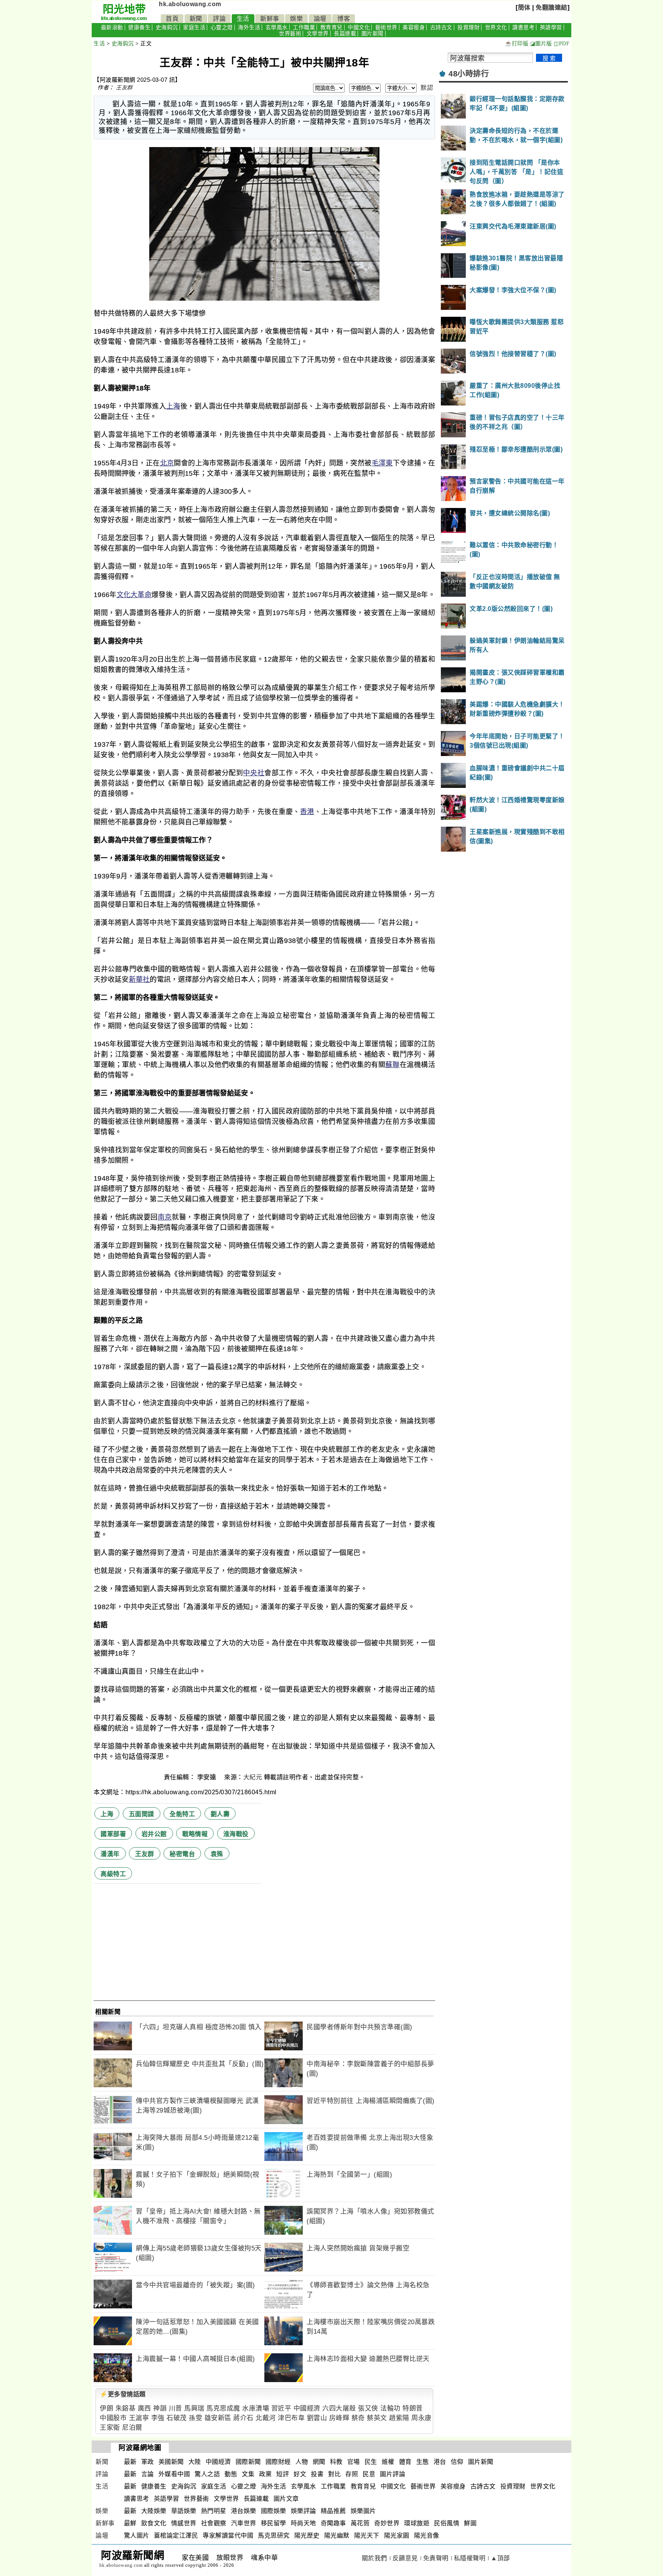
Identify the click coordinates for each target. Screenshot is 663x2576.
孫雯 (195, 2418)
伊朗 (106, 2408)
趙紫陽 (399, 2418)
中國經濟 (307, 2408)
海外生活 (249, 27)
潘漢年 (110, 1854)
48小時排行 (469, 74)
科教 (336, 2462)
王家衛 (110, 2428)
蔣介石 (243, 2418)
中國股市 (113, 2418)
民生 (371, 2462)
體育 (405, 2462)
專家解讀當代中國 (228, 2535)
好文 (300, 2474)
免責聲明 (436, 2558)
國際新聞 (248, 2462)
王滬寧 (139, 2418)
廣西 (144, 2408)
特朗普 (413, 2408)
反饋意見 (405, 2558)
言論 (148, 2474)
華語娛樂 (184, 2511)
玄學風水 (277, 27)
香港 (307, 812)
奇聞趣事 (333, 2523)
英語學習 (551, 27)
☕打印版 (517, 44)
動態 (231, 2474)
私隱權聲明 (470, 2558)
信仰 (457, 2462)
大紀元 (253, 1777)
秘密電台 (182, 1854)
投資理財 (468, 27)
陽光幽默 (337, 2535)
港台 (440, 2462)
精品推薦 (333, 2511)
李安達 (208, 1777)
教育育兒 (331, 27)
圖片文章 (286, 2499)
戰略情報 (195, 1834)
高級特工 (113, 1874)
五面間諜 (142, 1814)
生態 (423, 2462)
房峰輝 (339, 2418)
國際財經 (278, 2462)
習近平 (281, 2408)
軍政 (148, 2462)
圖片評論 (393, 2474)
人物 (302, 2462)
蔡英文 (377, 2418)
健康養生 (139, 27)
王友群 (124, 88)
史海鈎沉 (167, 27)
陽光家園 (397, 2535)
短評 (283, 2474)
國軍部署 (113, 1834)
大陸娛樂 (154, 2511)
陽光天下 (367, 2535)
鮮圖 (470, 2523)
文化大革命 (134, 595)
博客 (344, 19)
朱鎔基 (126, 2408)
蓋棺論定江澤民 (176, 2535)
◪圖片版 (541, 44)
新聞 (196, 19)
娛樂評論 (303, 2511)
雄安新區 (218, 2418)
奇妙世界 (387, 2523)
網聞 (319, 2462)
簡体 (524, 7)
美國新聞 (171, 2462)
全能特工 (182, 1814)
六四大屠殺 (339, 2408)
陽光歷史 (307, 2535)
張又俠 (368, 2408)
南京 (165, 1217)
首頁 (172, 19)
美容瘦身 (414, 27)
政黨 (265, 2474)
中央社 (254, 773)
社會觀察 (214, 2523)
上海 (173, 406)
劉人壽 (220, 1814)
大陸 (195, 2462)
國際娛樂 (274, 2511)
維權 (388, 2462)
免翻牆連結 (552, 7)
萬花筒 (360, 2523)
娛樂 (296, 19)
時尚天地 (303, 2523)
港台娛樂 (244, 2511)
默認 (427, 88)
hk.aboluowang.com (190, 4)
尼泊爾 (132, 2428)
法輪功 (390, 2408)
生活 (243, 19)
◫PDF (562, 44)
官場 (354, 2462)
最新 (130, 2462)
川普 (176, 2408)
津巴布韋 (291, 2418)
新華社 (139, 979)
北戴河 (266, 2418)
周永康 (421, 2418)
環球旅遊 (417, 2523)
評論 (219, 19)
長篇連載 (345, 34)
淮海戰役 (236, 1834)
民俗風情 (447, 2523)
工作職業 (304, 27)
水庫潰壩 (256, 2408)
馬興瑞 (194, 2408)
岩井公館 (154, 1834)
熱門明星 (214, 2511)
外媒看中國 (174, 2474)
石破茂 (177, 2418)
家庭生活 (194, 27)
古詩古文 (441, 27)
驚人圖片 (137, 2535)
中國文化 (359, 27)
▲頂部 (500, 2558)
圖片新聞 (373, 34)
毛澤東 (382, 463)
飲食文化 (154, 2523)
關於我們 (374, 2558)
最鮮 (130, 2523)
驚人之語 (207, 2474)
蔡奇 (358, 2418)
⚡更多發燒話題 (123, 2394)
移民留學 (274, 2523)
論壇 (320, 19)
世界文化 (496, 27)
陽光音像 (427, 2535)
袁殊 (217, 1854)
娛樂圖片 (363, 2511)
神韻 (160, 2408)
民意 (369, 2474)
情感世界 (184, 2523)
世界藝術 (290, 34)
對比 (334, 2474)
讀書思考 (523, 27)
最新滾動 (112, 27)
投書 (317, 2474)
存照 (352, 2474)
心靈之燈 (222, 27)
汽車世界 (244, 2523)
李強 (158, 2418)
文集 (248, 2474)
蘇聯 (392, 1065)
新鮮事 (270, 19)
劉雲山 (317, 2418)
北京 (167, 463)
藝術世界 (386, 27)
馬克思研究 (274, 2535)
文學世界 (318, 34)
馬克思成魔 (223, 2408)
